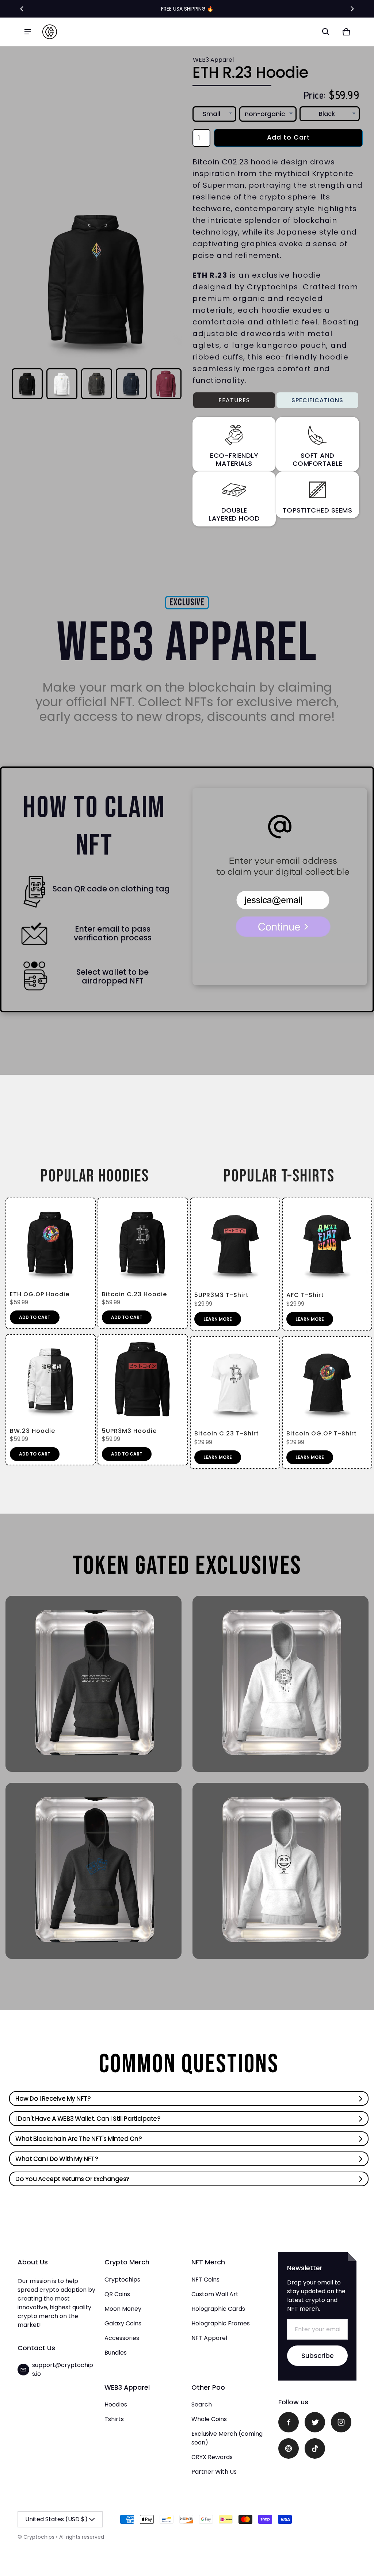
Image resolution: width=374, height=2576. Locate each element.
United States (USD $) (56, 2519)
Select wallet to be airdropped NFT (112, 977)
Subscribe (318, 2356)
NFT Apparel (209, 2338)
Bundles (116, 2353)
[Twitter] (315, 2422)
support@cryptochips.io (63, 2369)
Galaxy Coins (123, 2323)
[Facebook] (289, 2422)
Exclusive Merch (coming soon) (227, 2438)
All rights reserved (82, 2537)
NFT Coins (205, 2280)
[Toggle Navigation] (28, 32)
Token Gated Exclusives (187, 1566)
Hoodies (116, 2404)
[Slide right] (352, 9)
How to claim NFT (94, 827)
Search (202, 2404)
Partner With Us (214, 2472)
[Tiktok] (315, 2448)
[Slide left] (22, 9)
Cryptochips (122, 2280)
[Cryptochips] (50, 32)
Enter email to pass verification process (113, 933)
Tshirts (114, 2419)
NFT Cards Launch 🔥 (187, 9)
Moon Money (123, 2309)
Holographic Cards (218, 2309)
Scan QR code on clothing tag (111, 889)
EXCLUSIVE (187, 603)
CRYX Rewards (212, 2457)
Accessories (122, 2338)
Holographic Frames (221, 2323)
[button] (326, 32)
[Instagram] (341, 2422)
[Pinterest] (289, 2448)
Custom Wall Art (215, 2294)
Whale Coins (209, 2419)
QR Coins (117, 2294)
